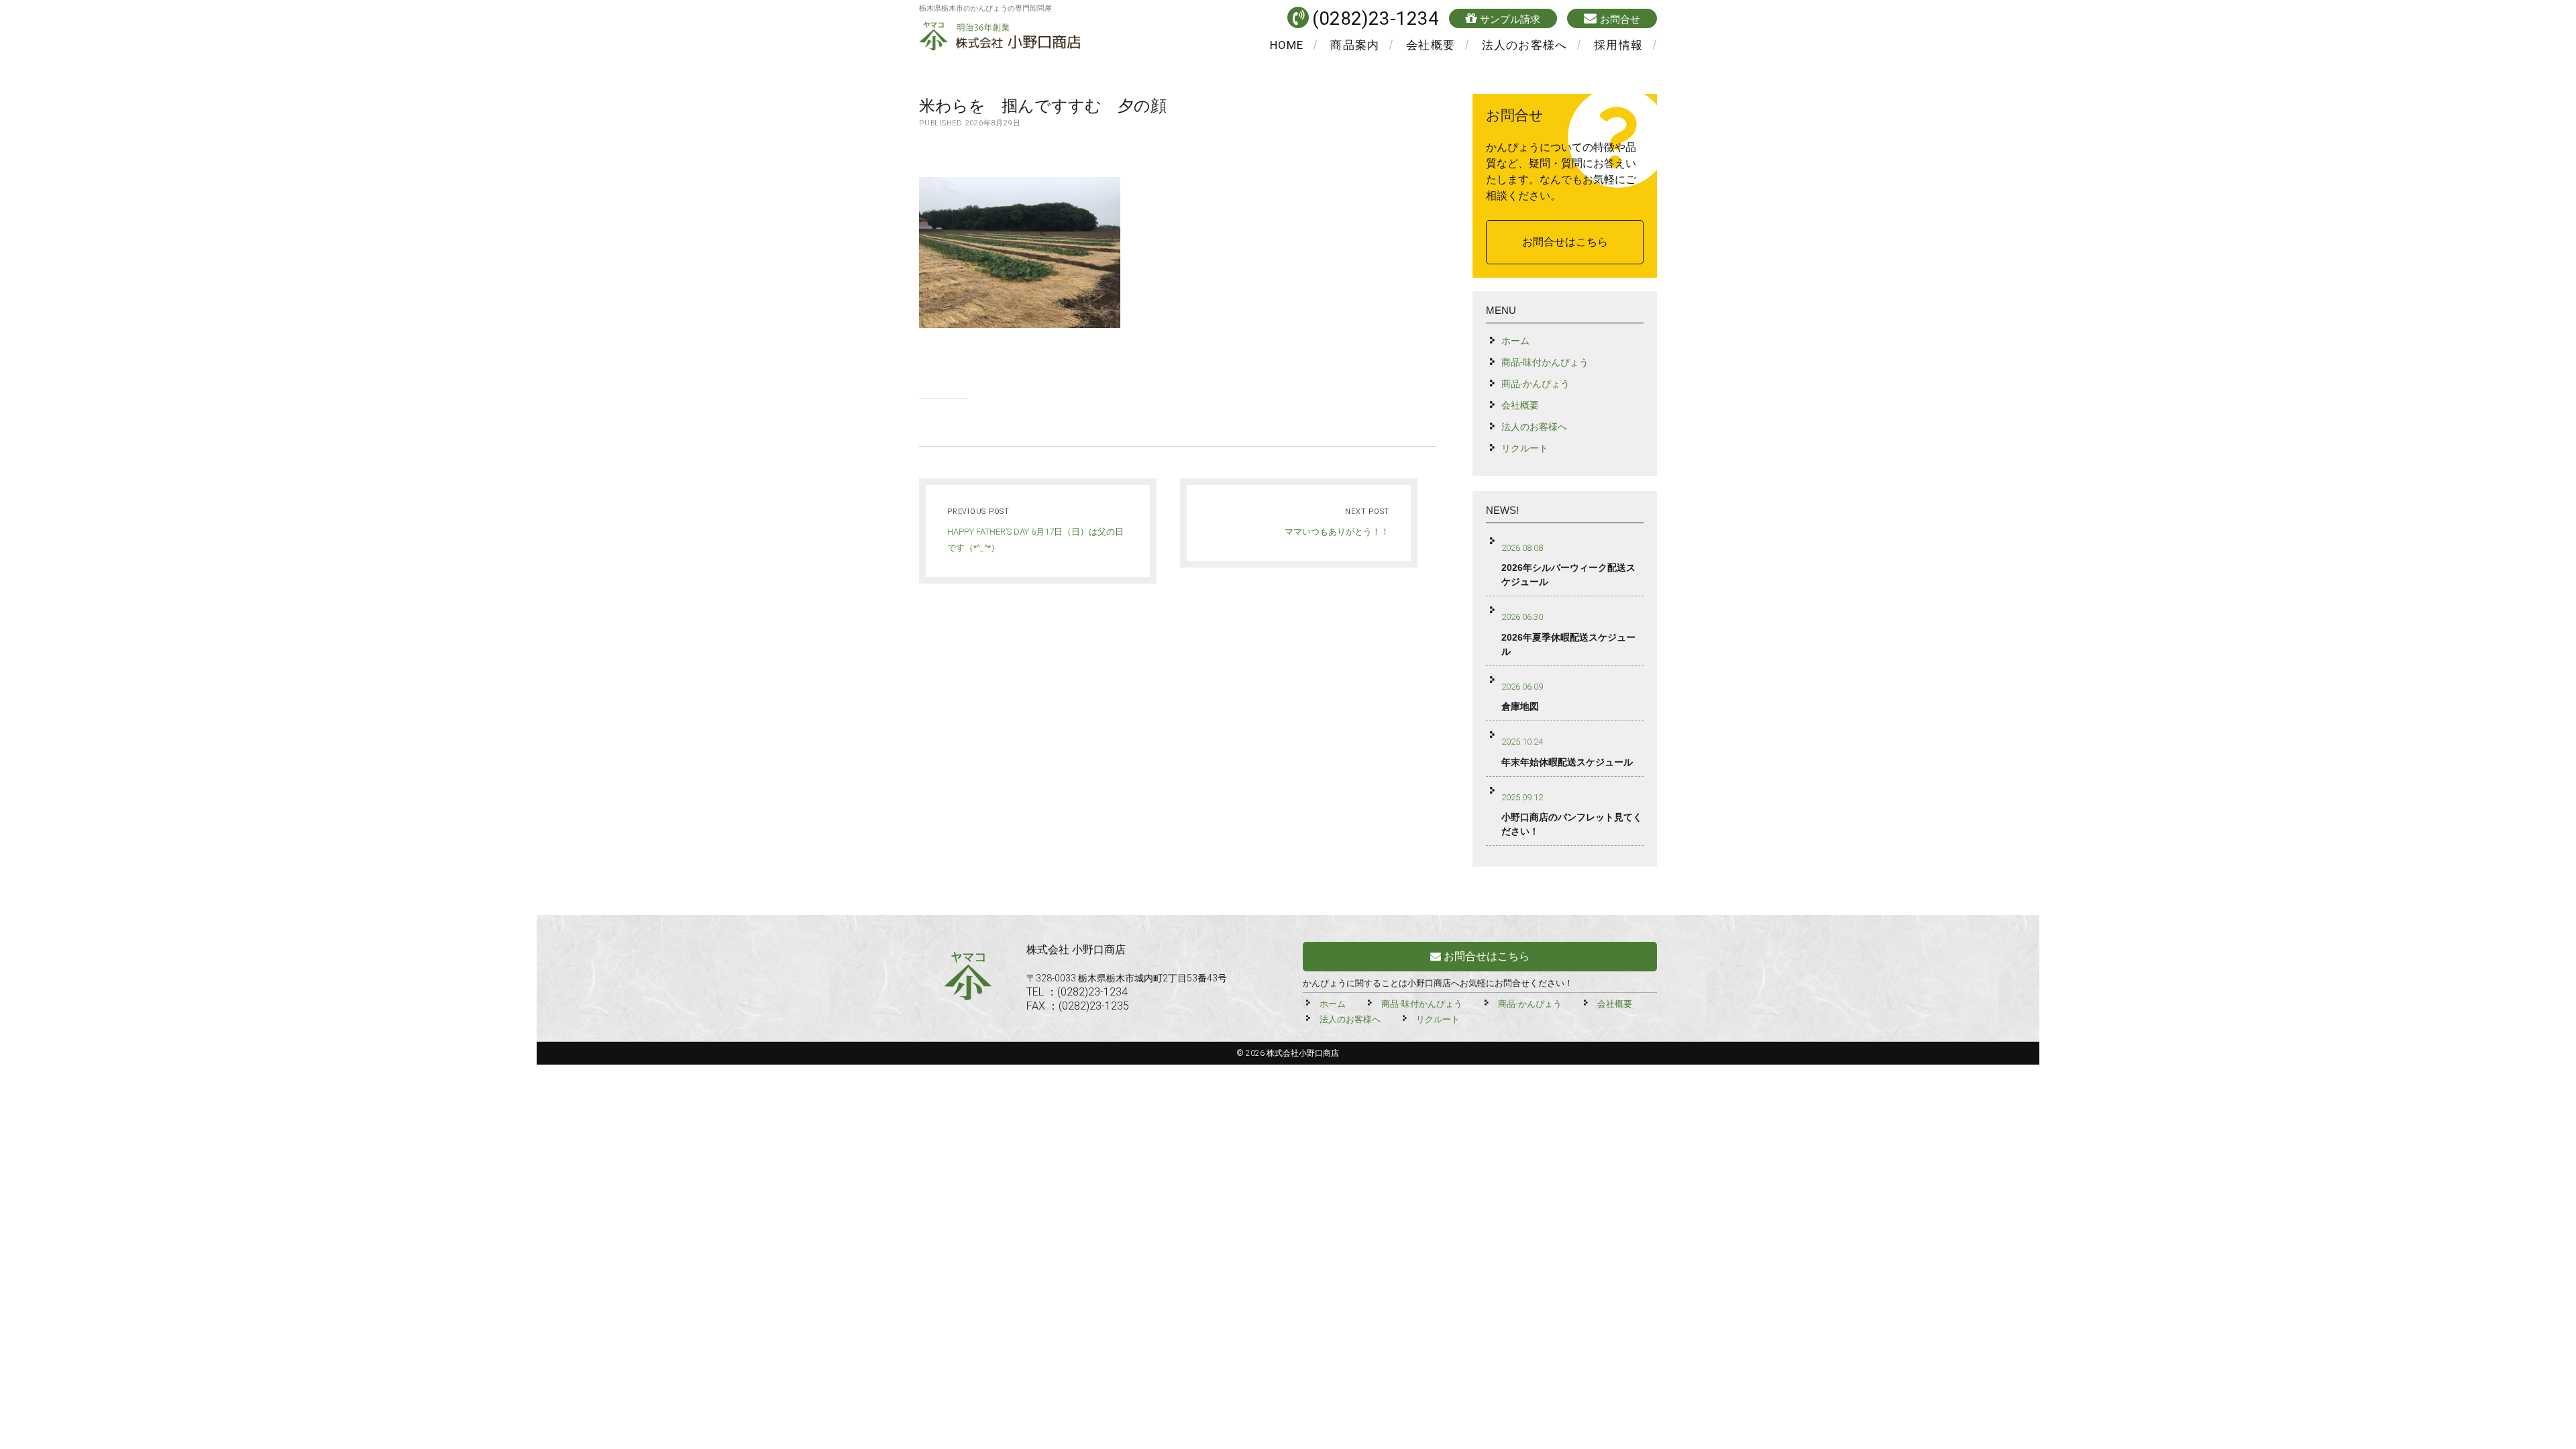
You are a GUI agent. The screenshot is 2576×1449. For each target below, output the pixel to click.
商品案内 (1355, 45)
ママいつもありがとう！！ (1337, 532)
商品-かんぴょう (1536, 384)
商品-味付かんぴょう (1545, 362)
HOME (1287, 45)
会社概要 (1431, 45)
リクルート (1525, 448)
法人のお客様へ (1524, 45)
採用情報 (1618, 45)
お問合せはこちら (1565, 242)
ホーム (1515, 341)
